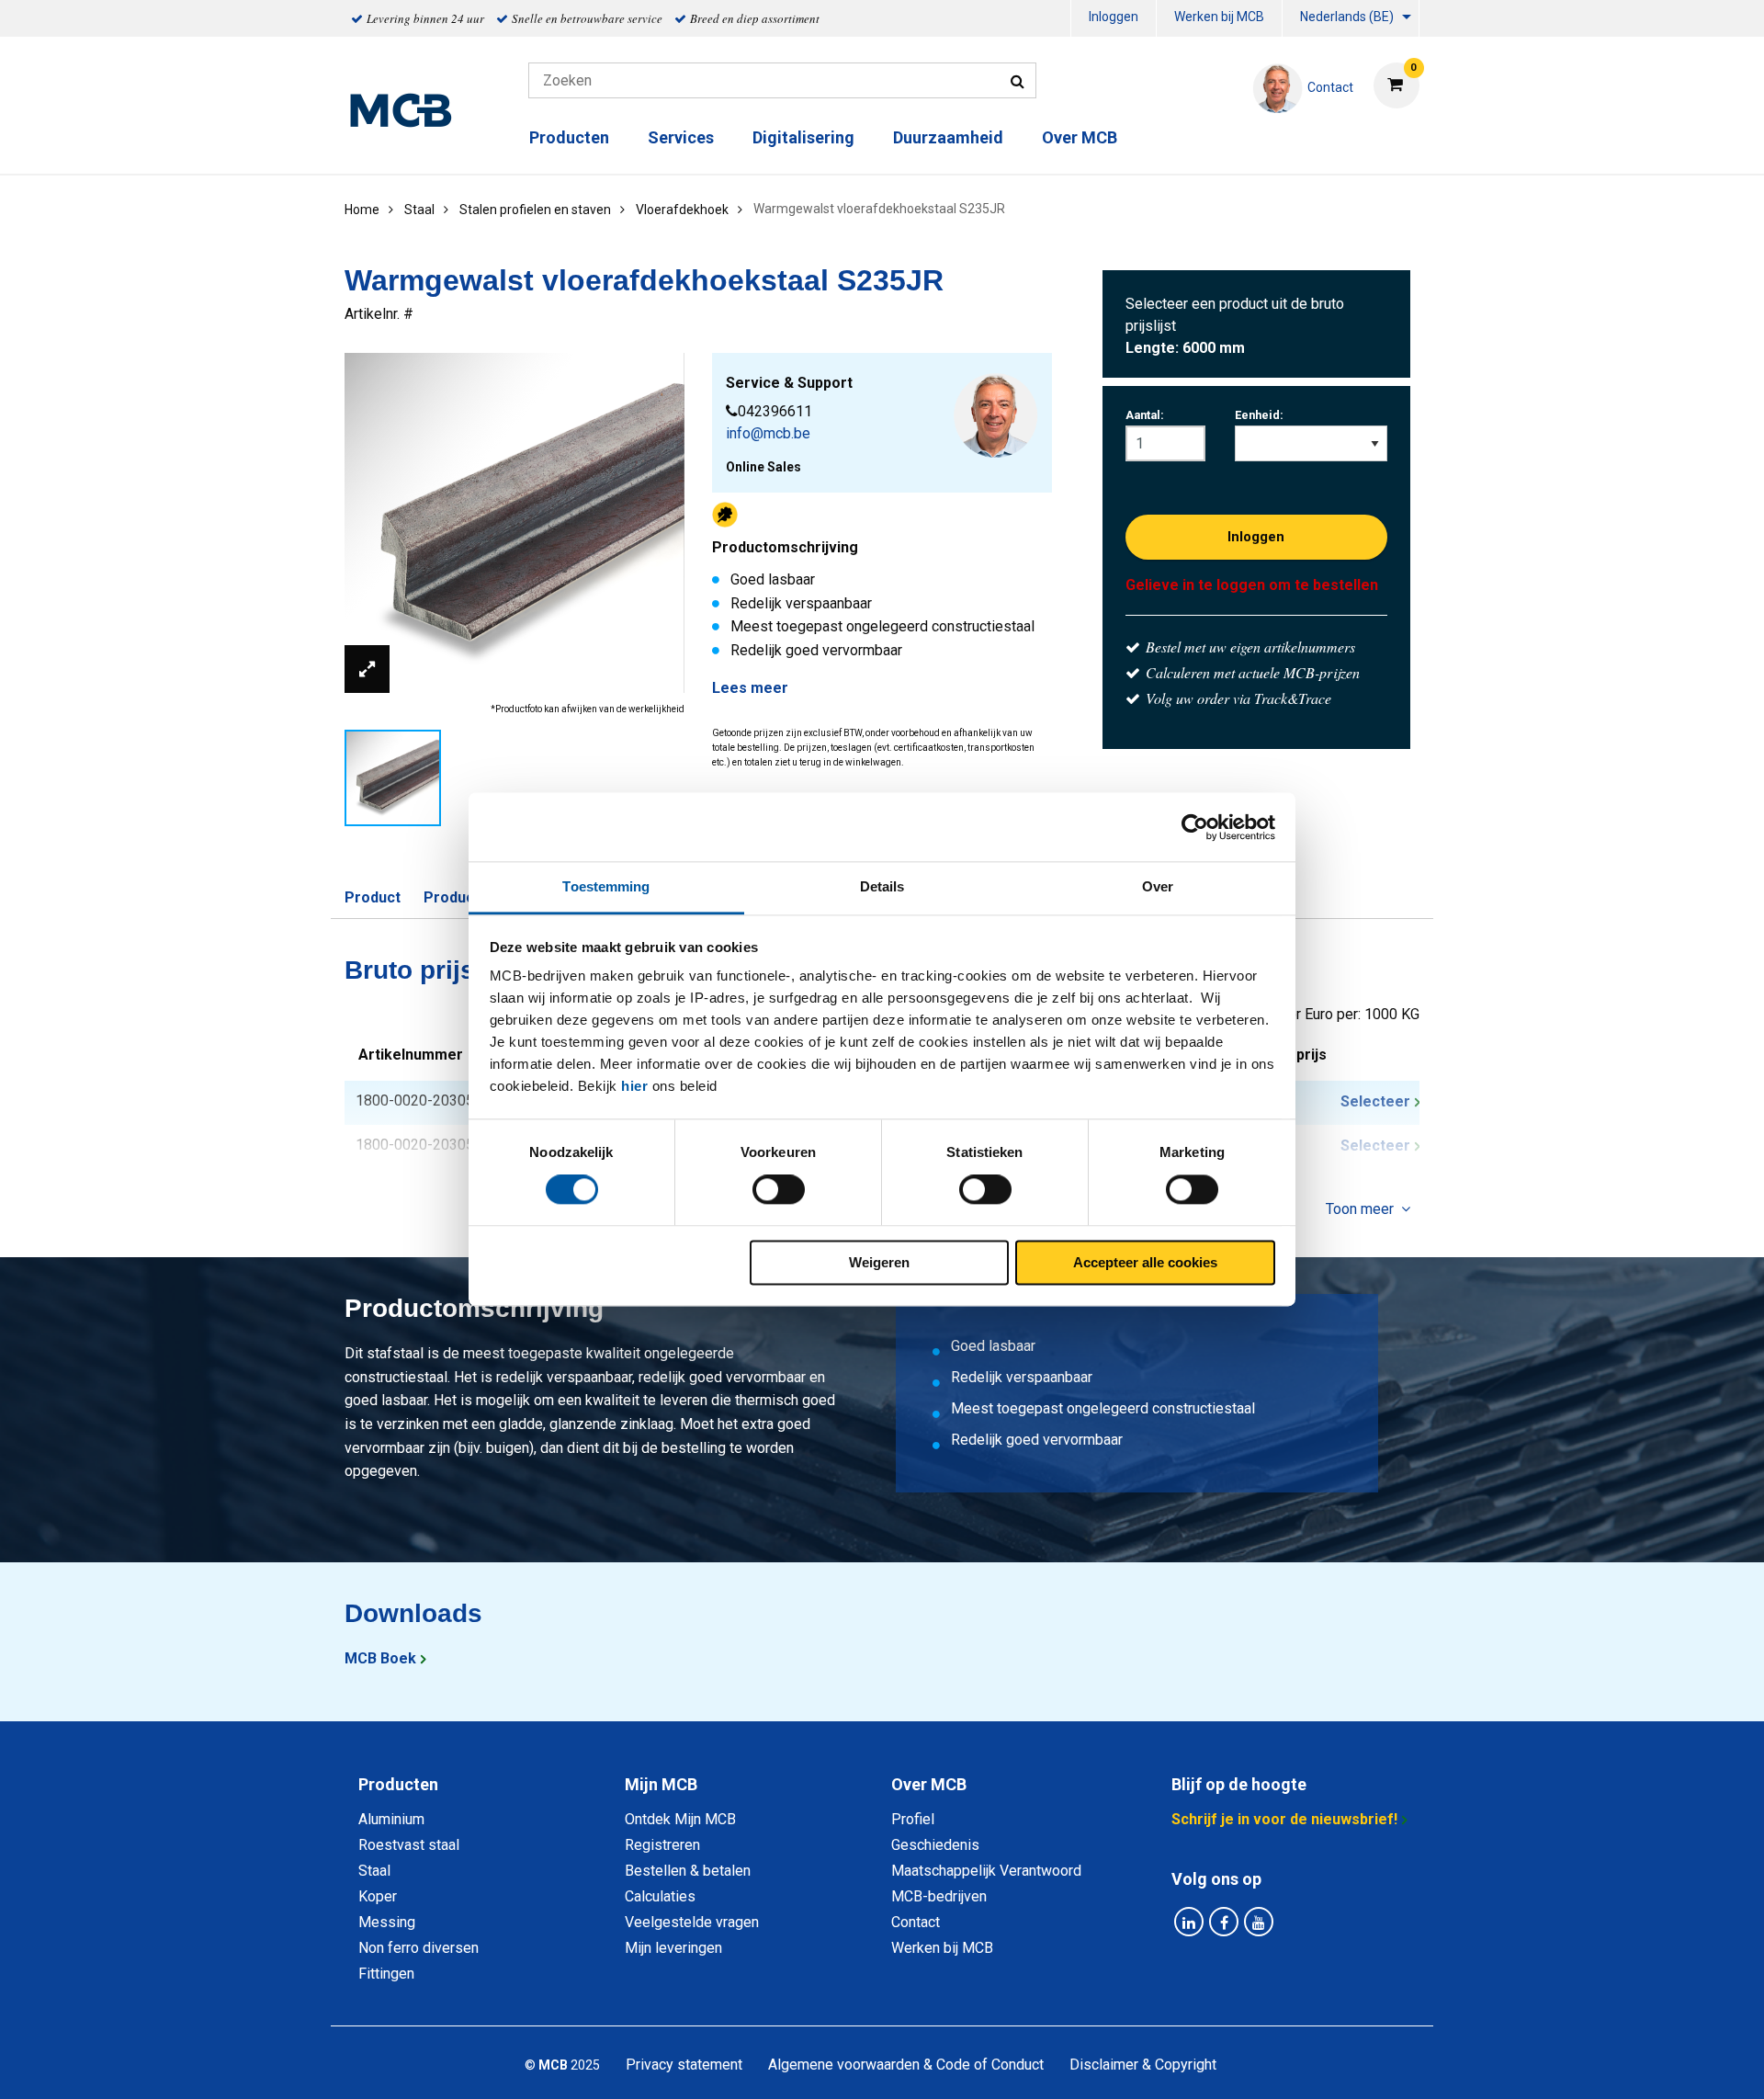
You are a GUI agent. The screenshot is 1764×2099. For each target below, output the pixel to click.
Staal (374, 1871)
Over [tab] (1158, 886)
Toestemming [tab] (606, 886)
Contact (916, 1922)
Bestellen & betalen (688, 1871)
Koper (378, 1896)
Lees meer (750, 688)
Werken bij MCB (1219, 17)
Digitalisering (803, 137)
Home (362, 210)
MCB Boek (380, 1658)
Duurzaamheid (948, 137)
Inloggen (1114, 17)
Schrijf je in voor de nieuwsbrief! (1284, 1819)
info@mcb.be (768, 433)
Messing (387, 1922)
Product (373, 897)
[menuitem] (1114, 19)
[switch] (779, 1190)
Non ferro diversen (418, 1948)
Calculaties (660, 1896)
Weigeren (879, 1262)
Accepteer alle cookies (1145, 1262)
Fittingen (386, 1974)
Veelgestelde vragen (692, 1922)
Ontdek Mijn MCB (680, 1819)
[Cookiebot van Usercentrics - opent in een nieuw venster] (1195, 827)
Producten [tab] (398, 1784)
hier (634, 1086)
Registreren (662, 1845)
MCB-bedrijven (939, 1896)
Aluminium (391, 1819)
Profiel (913, 1819)
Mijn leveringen (673, 1948)
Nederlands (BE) (1347, 17)
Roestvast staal (409, 1845)
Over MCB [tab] (929, 1784)
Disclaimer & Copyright (1143, 2065)
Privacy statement (684, 2065)
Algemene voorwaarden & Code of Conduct (906, 2065)
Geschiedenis (935, 1845)
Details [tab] (882, 886)
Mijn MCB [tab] (661, 1784)
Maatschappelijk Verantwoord (986, 1871)
